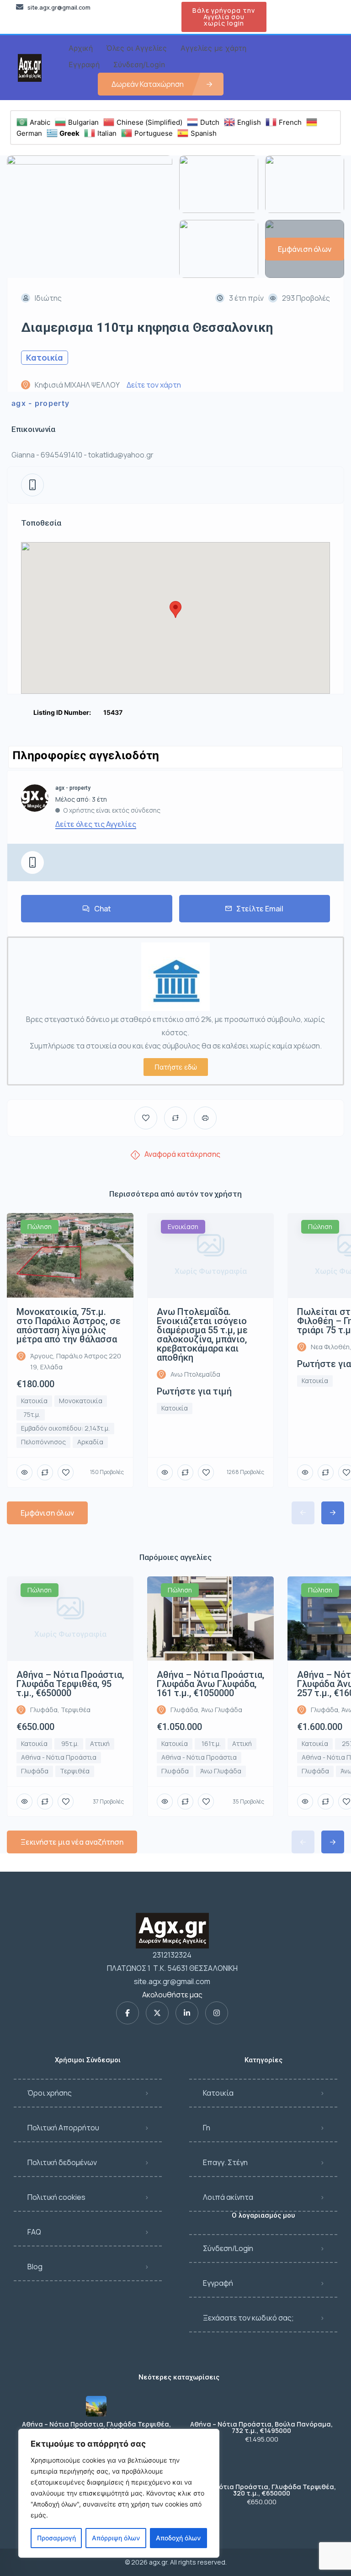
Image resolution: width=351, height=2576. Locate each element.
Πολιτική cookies (56, 2197)
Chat (103, 909)
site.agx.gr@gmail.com (172, 1981)
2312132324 (172, 1955)
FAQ (34, 2232)
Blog (35, 2267)
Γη (207, 2128)
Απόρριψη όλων (116, 2538)
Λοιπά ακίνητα (228, 2197)
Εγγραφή (218, 2283)
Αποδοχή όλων (178, 2538)
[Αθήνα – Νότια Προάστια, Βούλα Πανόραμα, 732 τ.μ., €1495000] (262, 2406)
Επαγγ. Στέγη (225, 2162)
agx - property (40, 403)
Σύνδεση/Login (228, 2248)
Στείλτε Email (260, 909)
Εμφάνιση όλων (47, 1513)
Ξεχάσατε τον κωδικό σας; (248, 2318)
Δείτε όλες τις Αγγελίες (96, 824)
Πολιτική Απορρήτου (63, 2128)
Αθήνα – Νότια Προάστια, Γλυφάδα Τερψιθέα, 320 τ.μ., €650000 (261, 2490)
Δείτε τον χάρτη (154, 385)
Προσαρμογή (56, 2538)
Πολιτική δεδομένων (62, 2162)
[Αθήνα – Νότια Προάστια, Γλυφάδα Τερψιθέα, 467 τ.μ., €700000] (96, 2406)
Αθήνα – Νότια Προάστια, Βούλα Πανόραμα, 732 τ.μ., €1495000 (261, 2427)
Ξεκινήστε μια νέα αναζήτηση (72, 1842)
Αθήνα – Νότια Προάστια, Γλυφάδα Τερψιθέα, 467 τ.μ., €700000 (96, 2427)
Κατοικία (218, 2093)
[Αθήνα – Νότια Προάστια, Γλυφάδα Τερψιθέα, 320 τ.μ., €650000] (262, 2469)
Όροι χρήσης (50, 2093)
